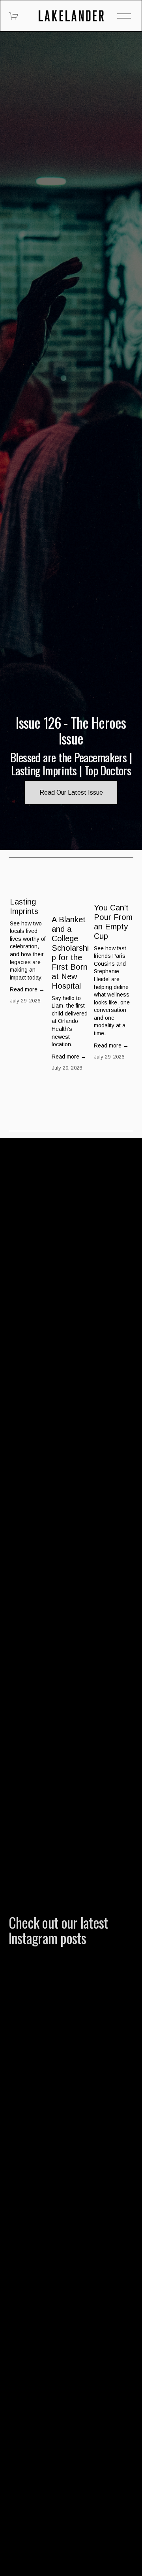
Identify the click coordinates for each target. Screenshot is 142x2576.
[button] (120, 870)
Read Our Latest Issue (71, 793)
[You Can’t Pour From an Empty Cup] (114, 888)
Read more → (27, 989)
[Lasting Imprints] (30, 885)
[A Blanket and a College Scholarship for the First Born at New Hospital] (71, 894)
